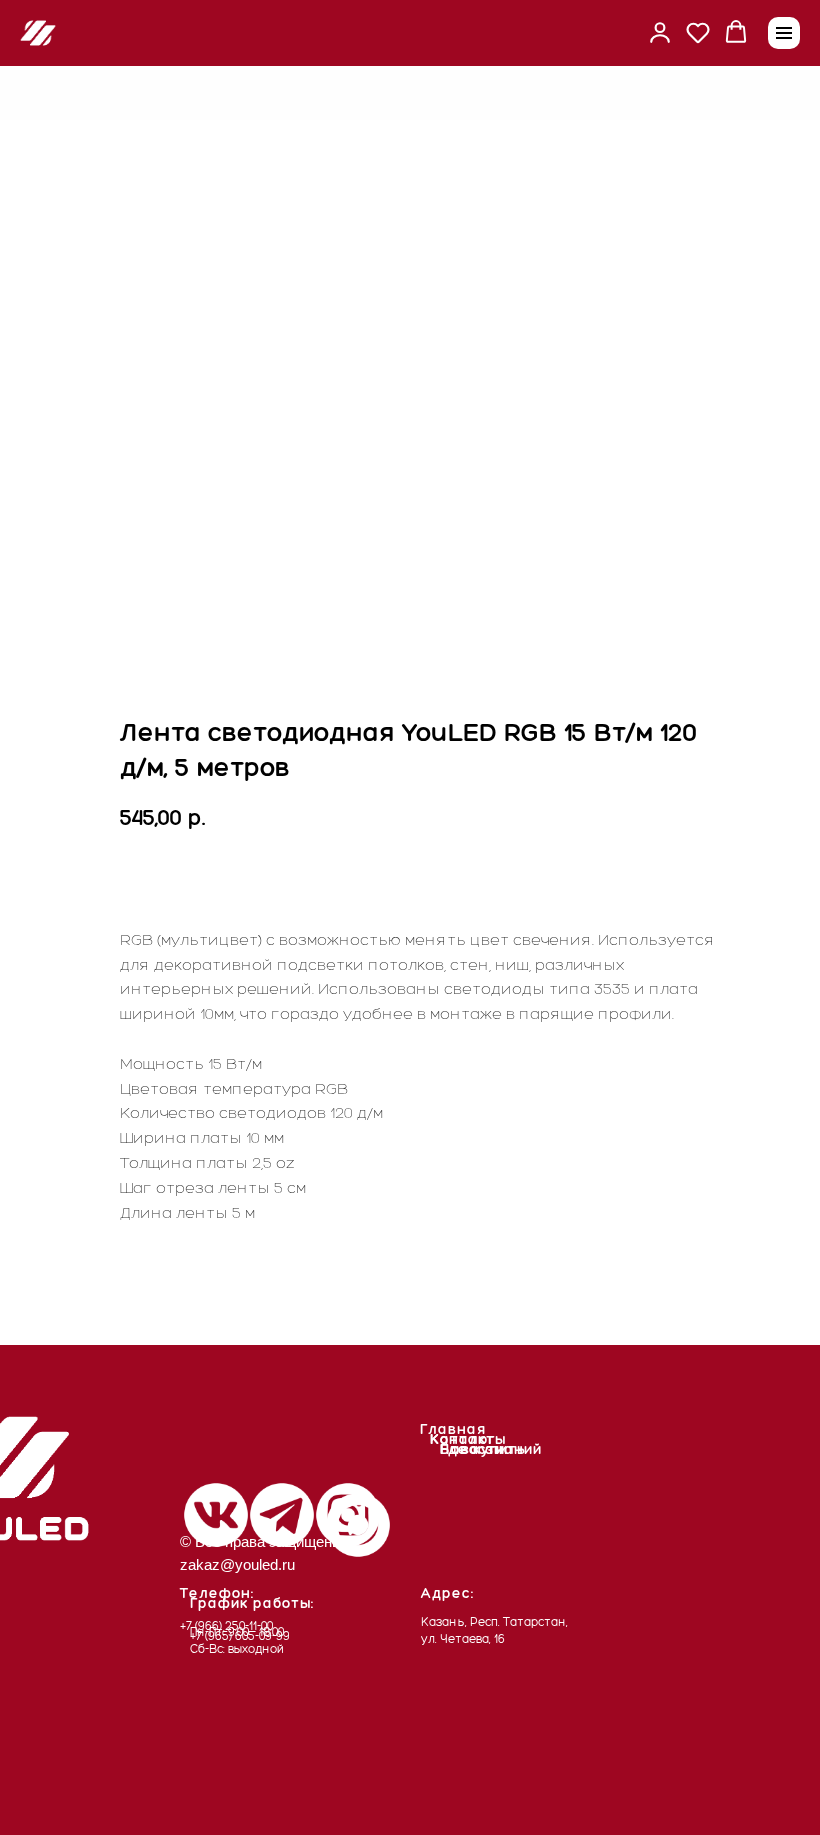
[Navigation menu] (784, 33)
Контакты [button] (468, 1439)
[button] (660, 32)
